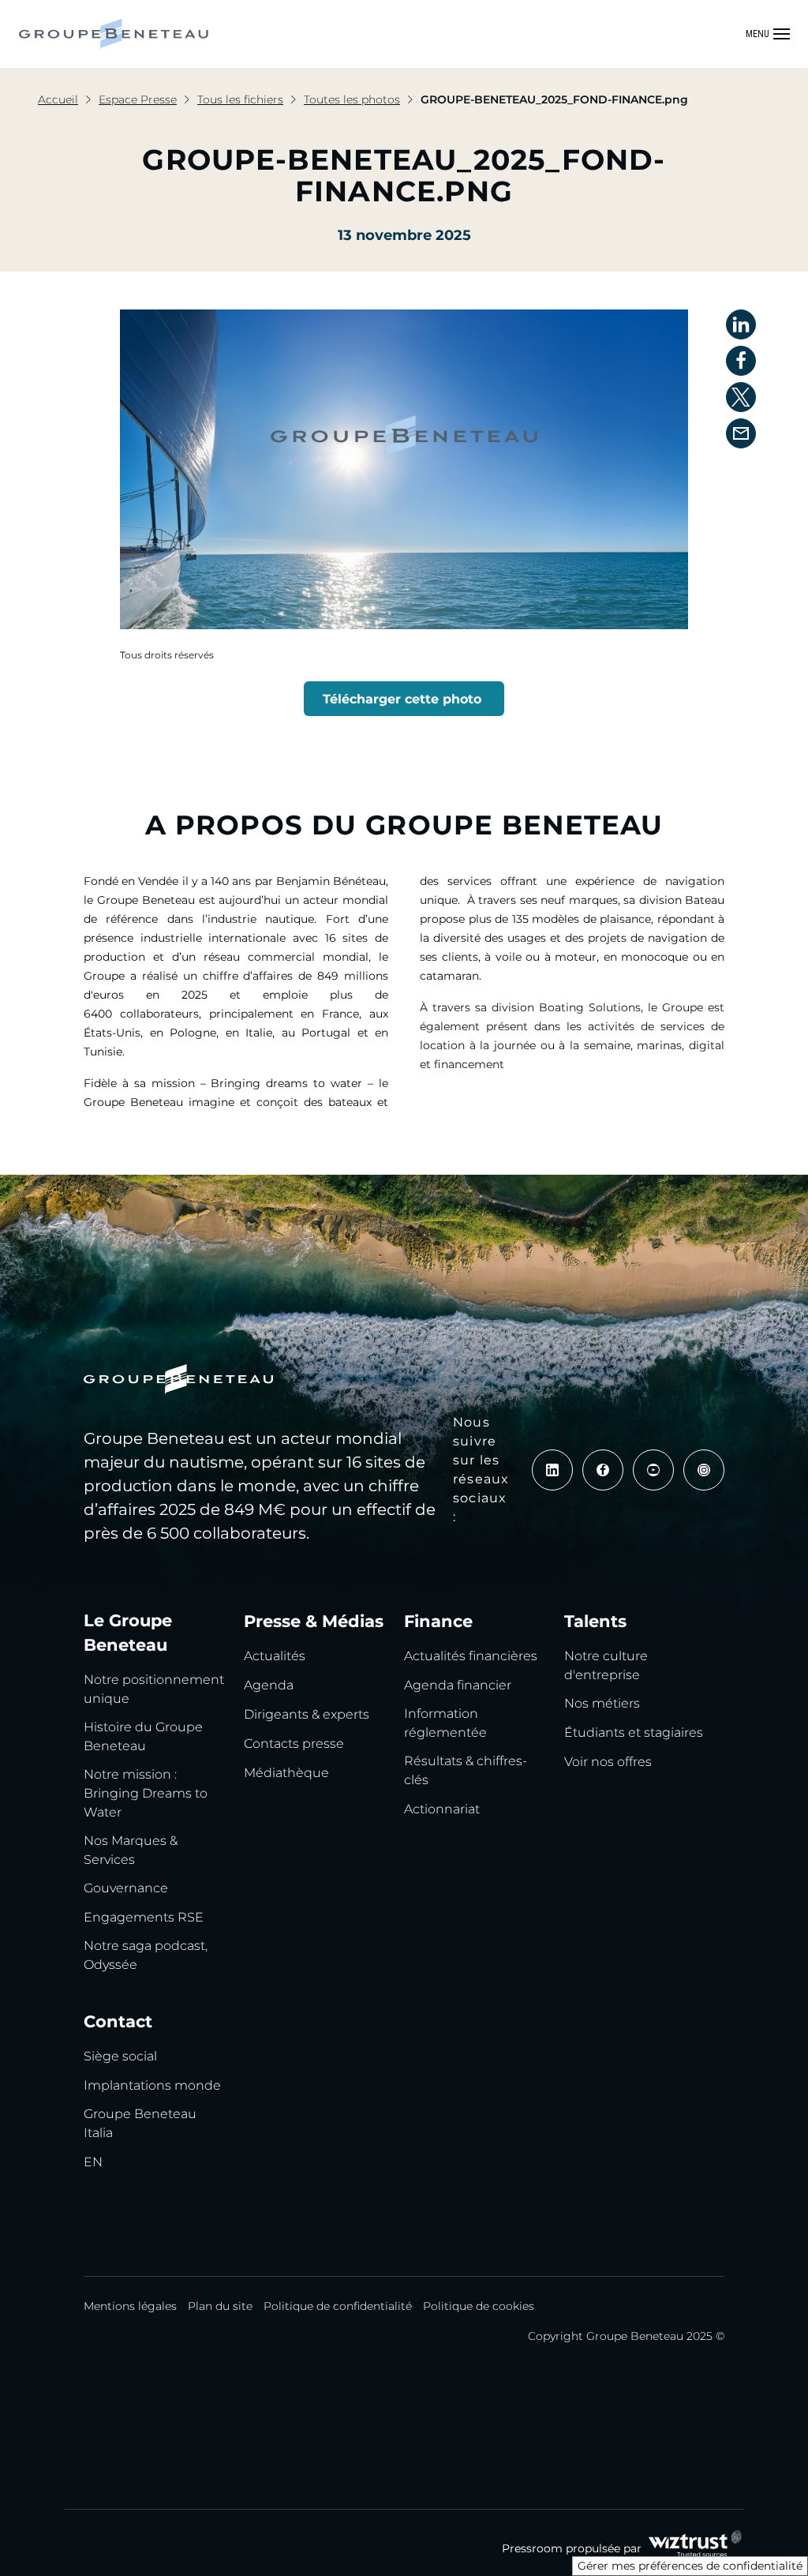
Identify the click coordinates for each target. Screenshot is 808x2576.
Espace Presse (138, 99)
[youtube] (653, 1470)
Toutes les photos (352, 99)
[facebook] (603, 1470)
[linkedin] (552, 1470)
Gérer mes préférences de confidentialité (690, 2566)
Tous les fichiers (240, 99)
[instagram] (704, 1470)
